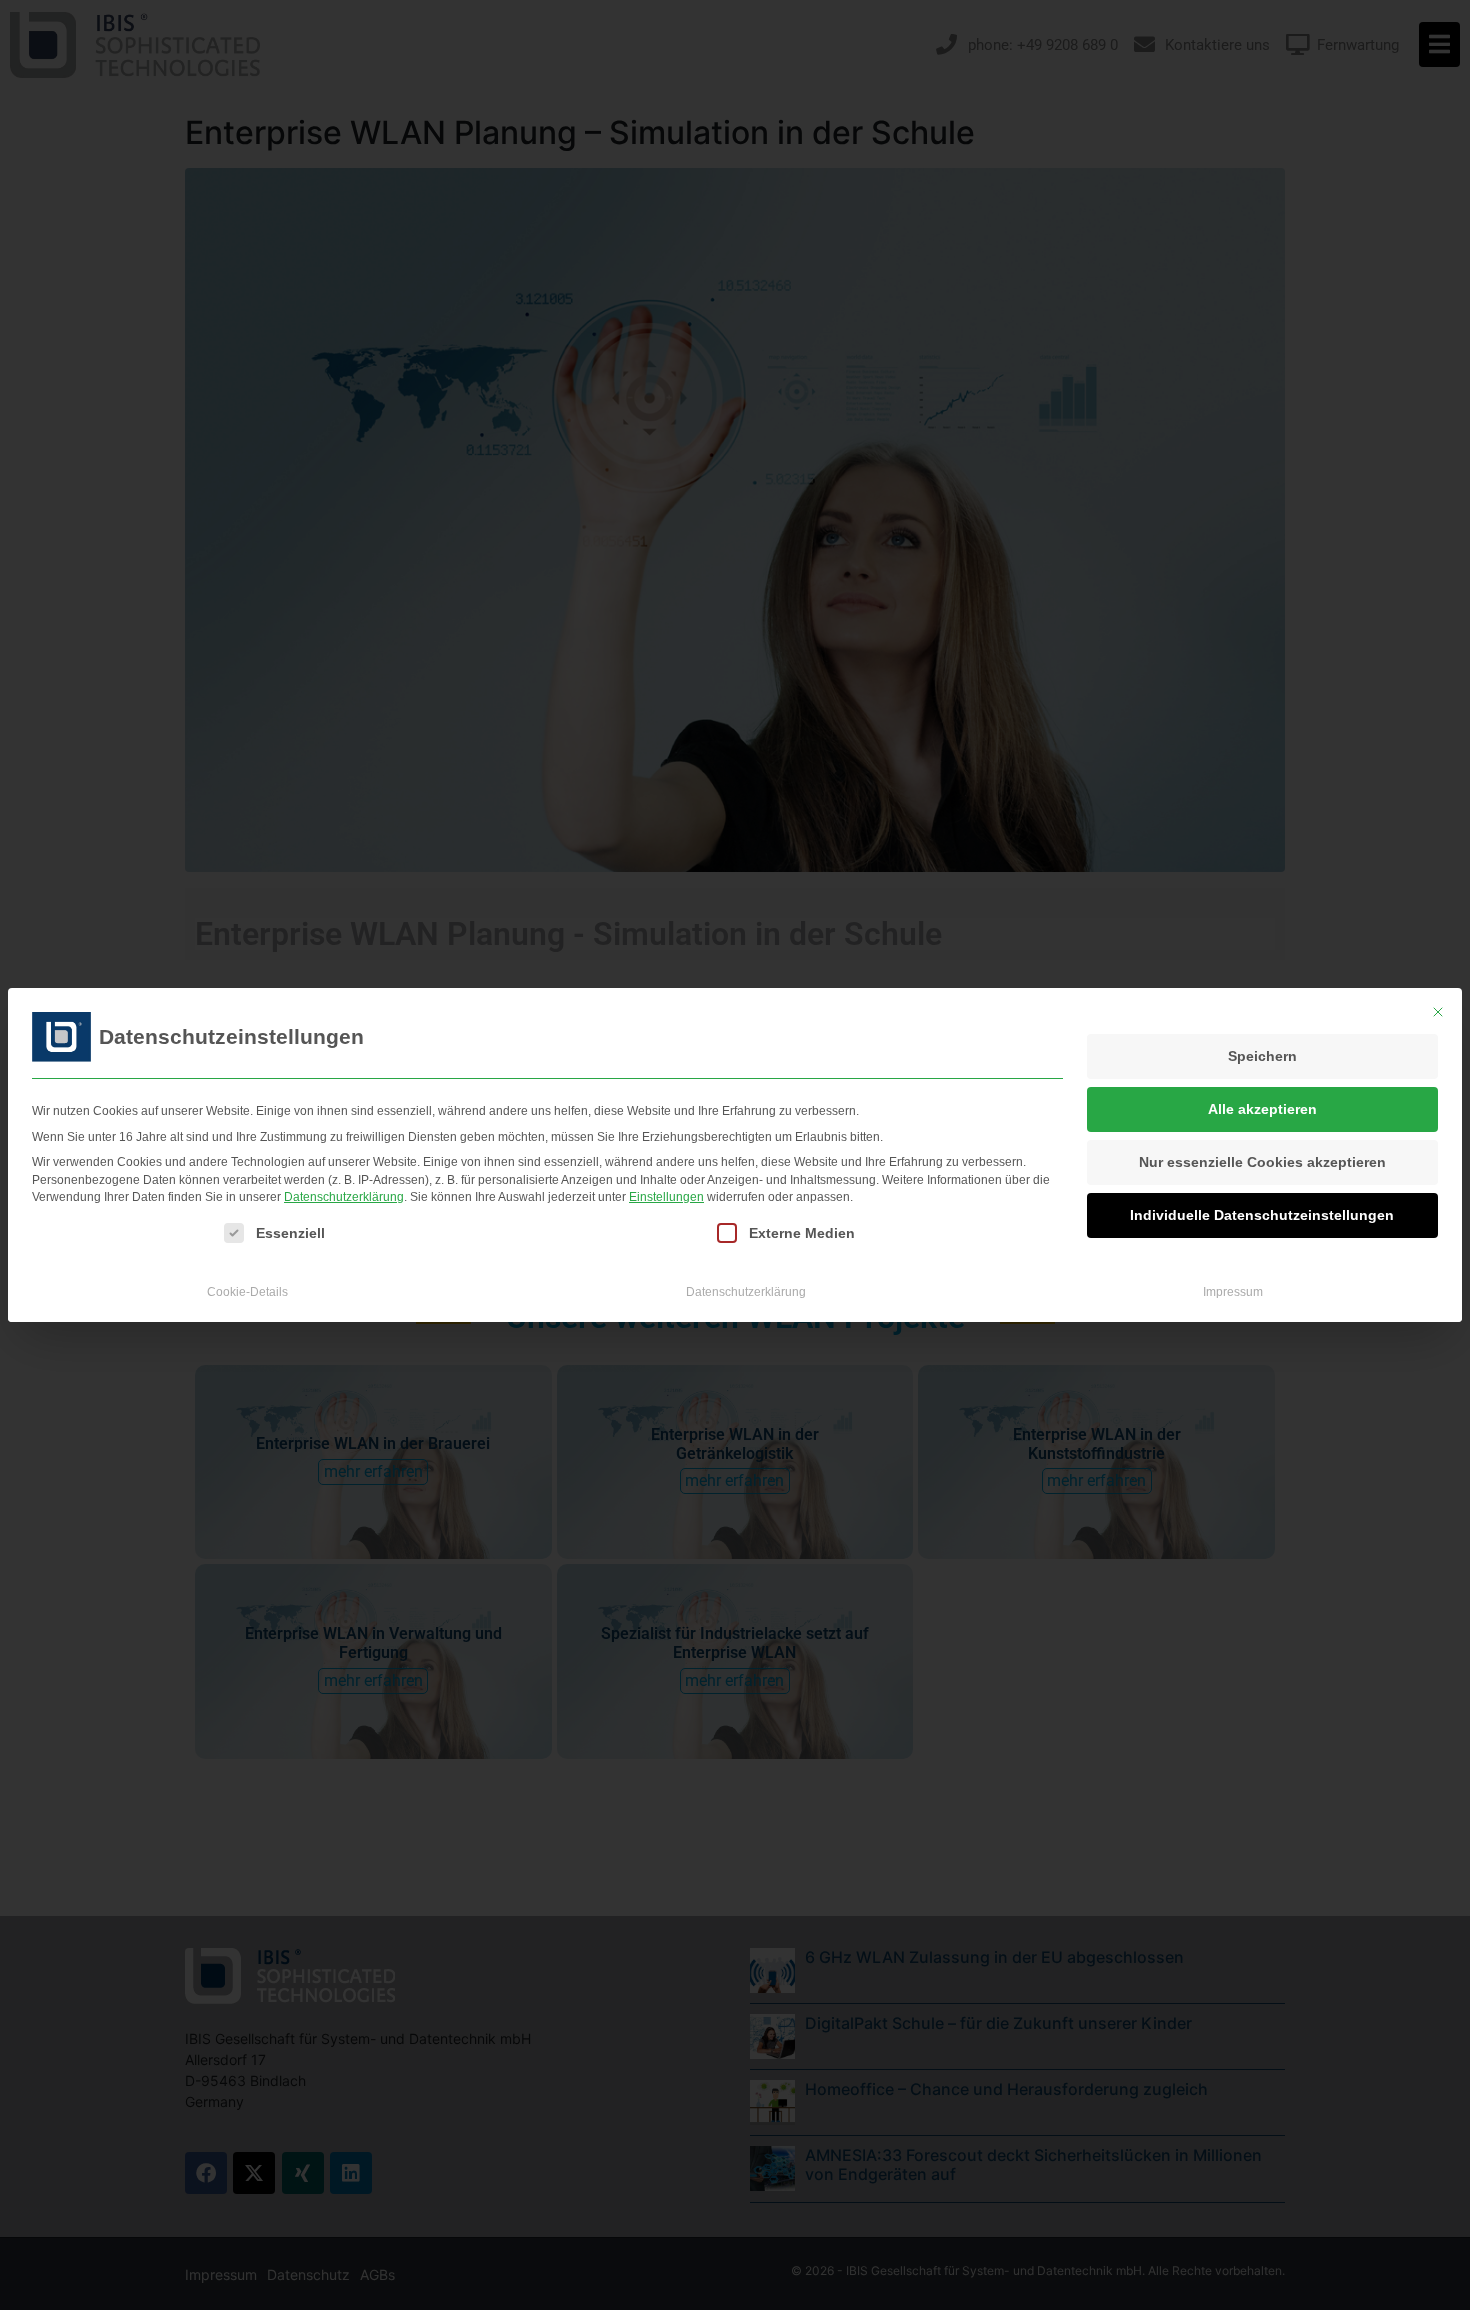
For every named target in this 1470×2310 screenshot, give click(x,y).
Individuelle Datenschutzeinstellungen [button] (1262, 1215)
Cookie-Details (247, 1292)
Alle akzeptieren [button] (1262, 1109)
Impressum (1233, 1292)
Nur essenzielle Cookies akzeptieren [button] (1262, 1162)
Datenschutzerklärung (344, 1197)
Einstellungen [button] (666, 1197)
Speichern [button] (1262, 1056)
